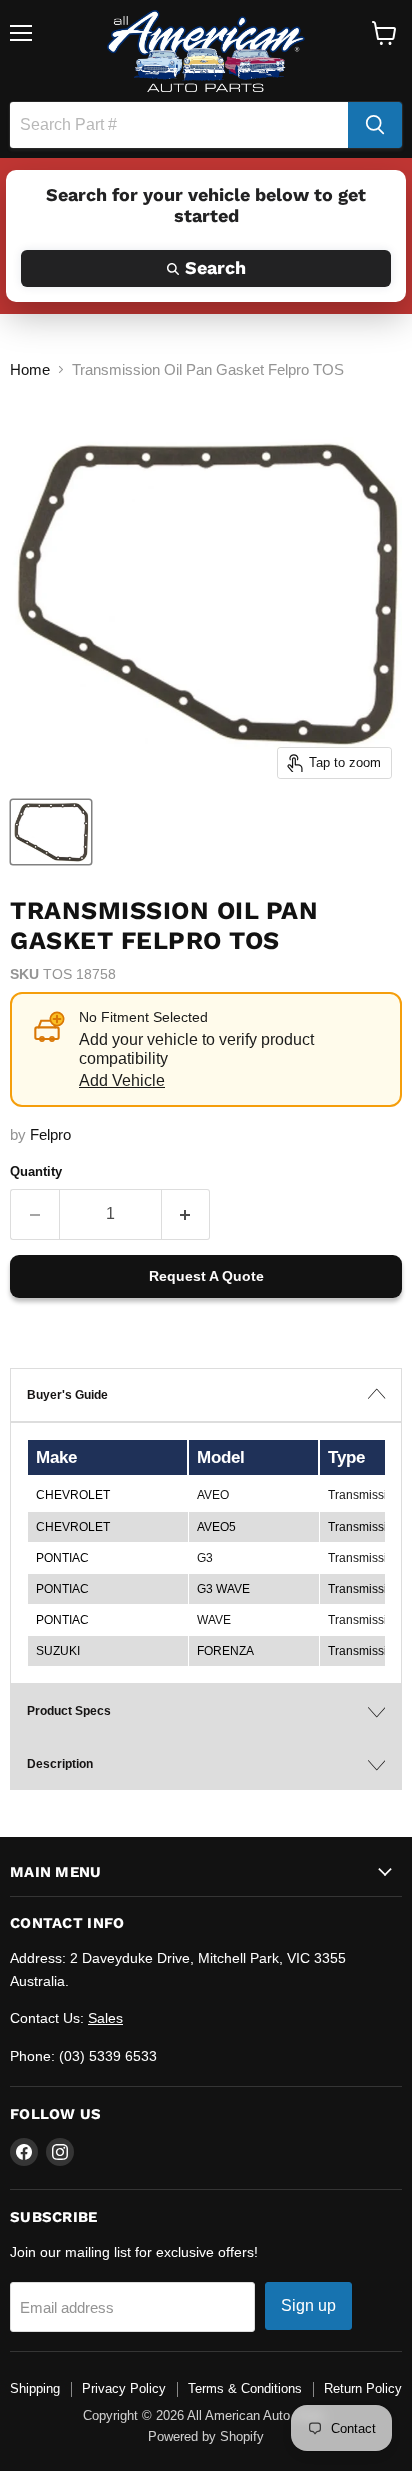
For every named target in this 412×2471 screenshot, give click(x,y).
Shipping (35, 2388)
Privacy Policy (124, 2388)
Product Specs (69, 1711)
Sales (105, 2018)
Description (60, 1764)
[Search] (375, 125)
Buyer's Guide (67, 1395)
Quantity (36, 1171)
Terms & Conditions (245, 2388)
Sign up (308, 2305)
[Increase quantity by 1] (186, 1214)
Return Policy (363, 2388)
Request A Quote (206, 1276)
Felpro (50, 1134)
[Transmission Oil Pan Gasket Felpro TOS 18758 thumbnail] (51, 832)
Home (30, 369)
